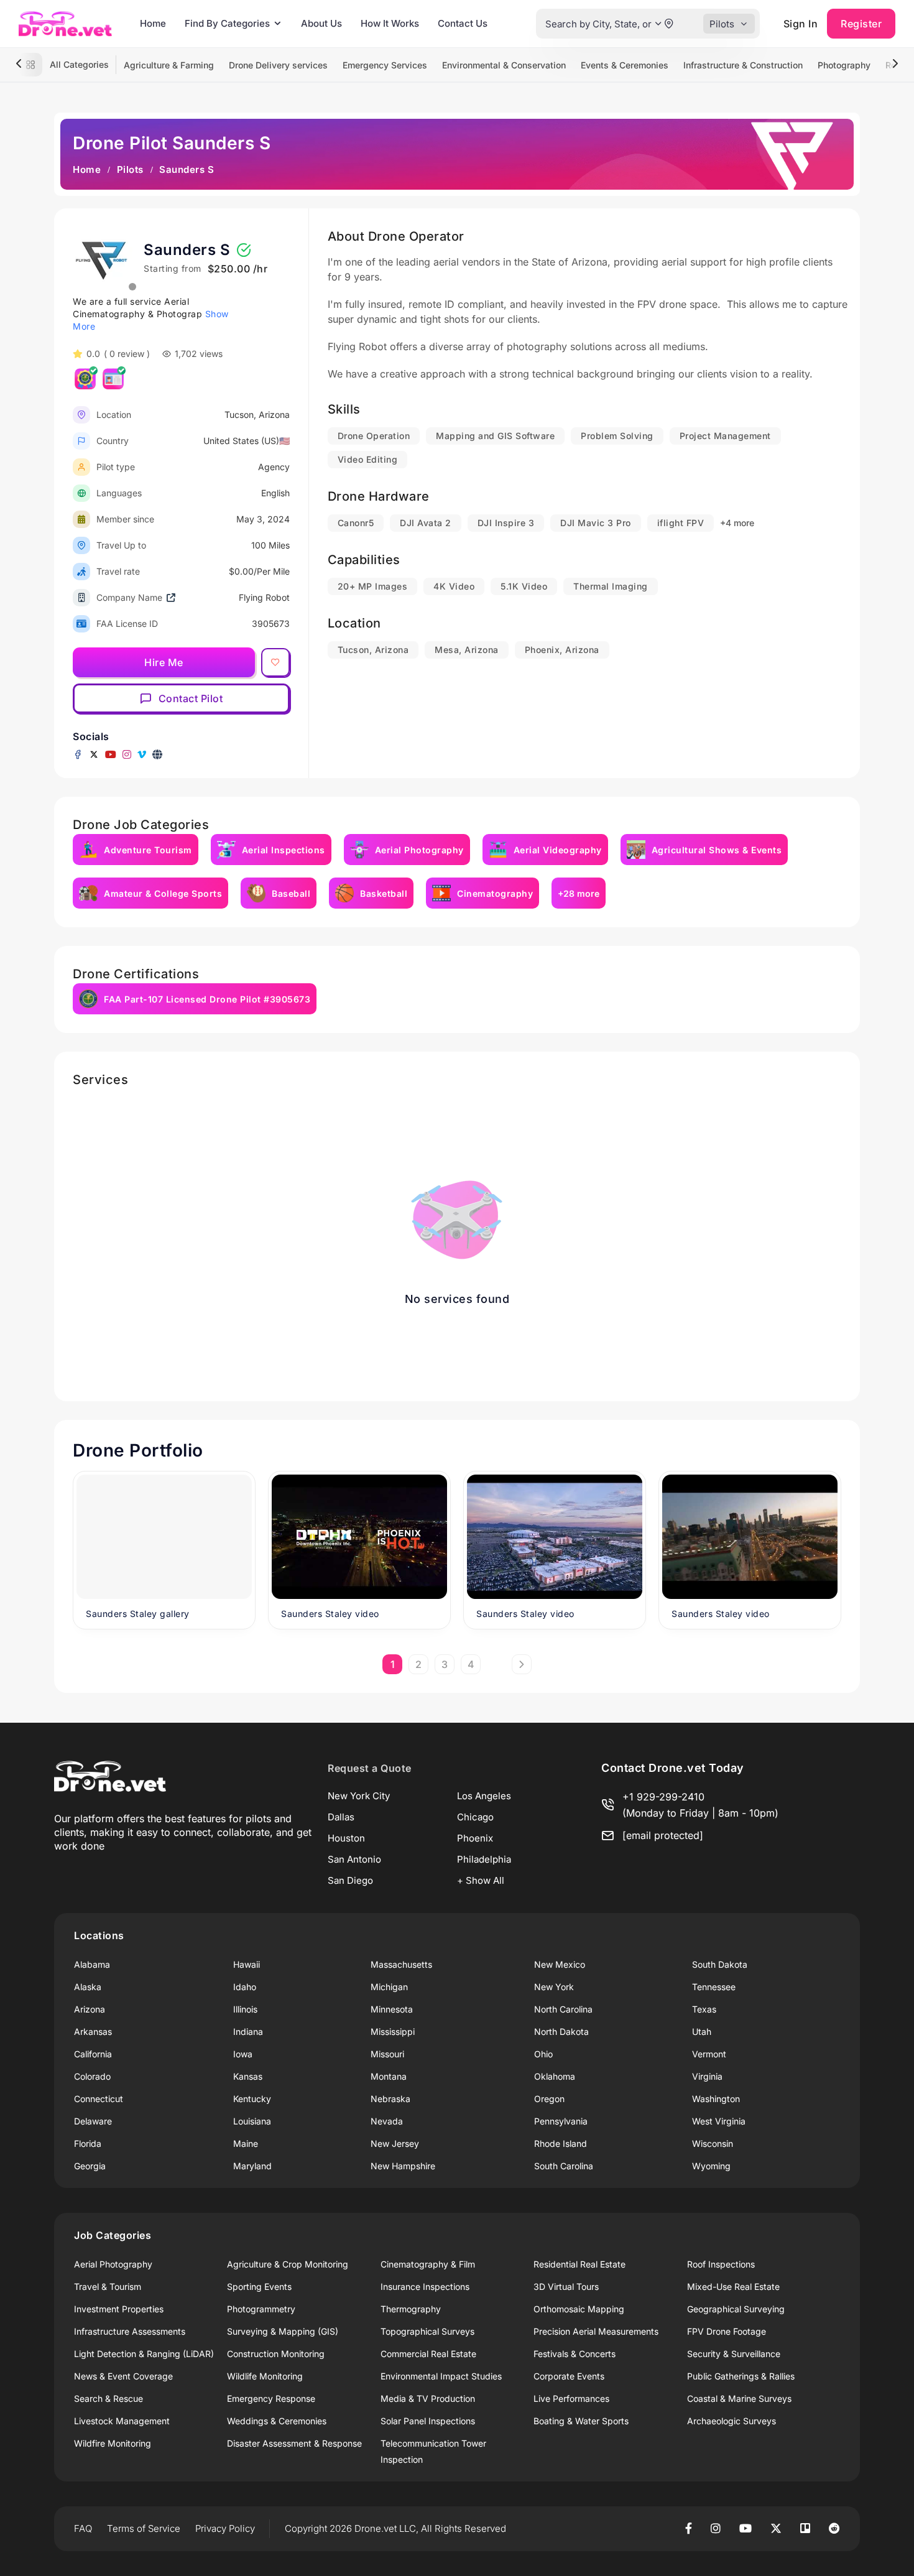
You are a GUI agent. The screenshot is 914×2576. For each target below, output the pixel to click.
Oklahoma (555, 2076)
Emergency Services (385, 65)
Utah (702, 2032)
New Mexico (560, 1964)
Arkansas (93, 2032)
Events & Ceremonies (625, 65)
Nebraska (390, 2099)
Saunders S (187, 250)
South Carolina (564, 2166)
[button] (658, 24)
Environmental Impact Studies (441, 2376)
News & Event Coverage (123, 2376)
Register (861, 24)
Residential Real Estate (579, 2264)
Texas (704, 2009)
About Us (321, 23)
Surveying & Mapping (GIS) (283, 2331)
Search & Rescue (108, 2398)
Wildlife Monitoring (265, 2376)
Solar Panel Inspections (428, 2421)
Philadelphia (484, 1859)
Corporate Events (569, 2376)
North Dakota (561, 2032)
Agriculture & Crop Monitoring (288, 2264)
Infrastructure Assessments (130, 2331)
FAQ (83, 2528)
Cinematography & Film (428, 2264)
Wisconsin (713, 2143)
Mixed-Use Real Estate (733, 2286)
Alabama (92, 1964)
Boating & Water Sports (581, 2421)
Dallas (341, 1817)
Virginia (707, 2076)
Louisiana (252, 2121)
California (93, 2054)
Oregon (549, 2099)
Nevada (387, 2121)
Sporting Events (259, 2286)
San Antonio (354, 1859)
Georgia (90, 2166)
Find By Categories (227, 23)
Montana (389, 2076)
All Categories (79, 64)
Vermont (709, 2054)
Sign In (801, 24)
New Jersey (395, 2143)
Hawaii (247, 1964)
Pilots (130, 169)
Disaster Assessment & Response (294, 2443)
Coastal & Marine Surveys (739, 2398)
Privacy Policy (225, 2528)
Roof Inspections (721, 2264)
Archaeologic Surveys (732, 2421)
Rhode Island (561, 2143)
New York (554, 1987)
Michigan (389, 1987)
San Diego (350, 1880)
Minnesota (392, 2009)
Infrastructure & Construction (743, 65)
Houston (346, 1838)
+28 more (579, 893)
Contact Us (463, 23)
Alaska (88, 1987)
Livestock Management (122, 2421)
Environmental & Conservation (504, 65)
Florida (88, 2143)
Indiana (248, 2032)
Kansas (248, 2076)
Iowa (243, 2054)
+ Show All (481, 1880)
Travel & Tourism (108, 2286)
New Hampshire (403, 2166)
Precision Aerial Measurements (596, 2331)
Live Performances (571, 2398)
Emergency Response (271, 2398)
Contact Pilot (191, 698)
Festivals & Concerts (575, 2354)
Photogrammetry (261, 2309)
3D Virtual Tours (566, 2286)
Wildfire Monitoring (113, 2443)
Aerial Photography (113, 2264)
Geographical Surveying (736, 2309)
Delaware (93, 2121)
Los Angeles (484, 1796)
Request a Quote (370, 1768)
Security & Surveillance (734, 2354)
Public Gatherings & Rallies (741, 2376)
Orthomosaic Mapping (579, 2309)
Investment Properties (119, 2309)
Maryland (252, 2166)
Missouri (387, 2054)
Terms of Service (144, 2528)
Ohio (543, 2054)
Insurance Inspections (425, 2286)
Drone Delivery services (278, 65)
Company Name (129, 597)
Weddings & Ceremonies (277, 2421)
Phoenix (475, 1838)
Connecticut (99, 2099)
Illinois (245, 2009)
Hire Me (164, 662)
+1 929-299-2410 (663, 1797)
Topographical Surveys (427, 2331)
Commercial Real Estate (428, 2354)
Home (153, 23)
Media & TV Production (428, 2398)
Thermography (411, 2309)
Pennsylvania (561, 2121)
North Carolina (563, 2009)
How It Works (390, 23)
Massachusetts (401, 1964)
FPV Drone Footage (727, 2331)
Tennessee (714, 1987)
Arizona (90, 2009)
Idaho (245, 1987)
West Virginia (719, 2121)
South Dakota (720, 1964)
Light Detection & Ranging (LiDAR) (144, 2354)
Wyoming (711, 2166)
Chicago (475, 1817)
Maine (246, 2143)
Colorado (92, 2076)
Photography (844, 65)
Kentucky (252, 2099)
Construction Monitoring (276, 2354)
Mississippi (393, 2032)
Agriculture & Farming (169, 65)
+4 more (737, 523)
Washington (716, 2099)
